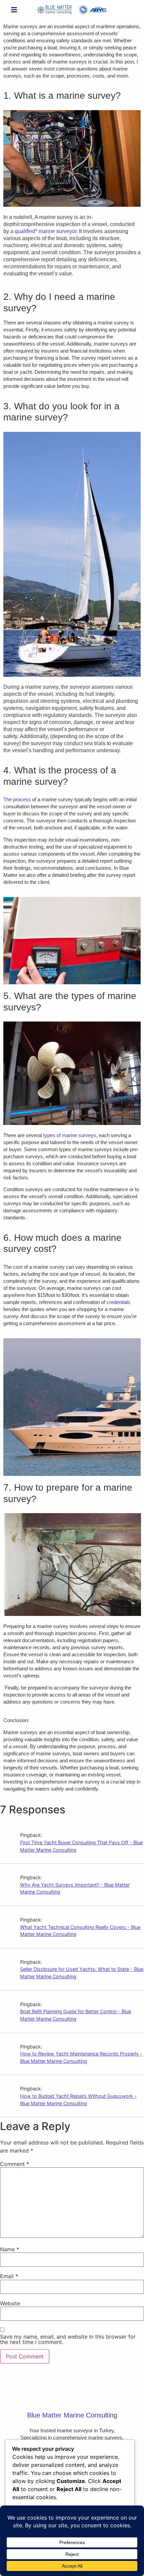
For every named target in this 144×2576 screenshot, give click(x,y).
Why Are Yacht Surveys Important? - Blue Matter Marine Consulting (75, 1888)
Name (10, 2249)
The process (17, 799)
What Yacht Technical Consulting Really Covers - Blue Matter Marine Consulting (80, 1931)
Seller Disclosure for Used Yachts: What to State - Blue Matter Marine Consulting (82, 1973)
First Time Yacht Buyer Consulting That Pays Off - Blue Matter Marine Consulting (81, 1846)
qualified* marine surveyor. (46, 231)
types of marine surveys (70, 1135)
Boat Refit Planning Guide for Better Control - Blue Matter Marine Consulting (76, 2015)
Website (10, 2303)
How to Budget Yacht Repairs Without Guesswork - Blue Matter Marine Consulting (78, 2100)
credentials (118, 1302)
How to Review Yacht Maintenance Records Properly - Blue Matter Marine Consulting (81, 2057)
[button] (14, 10)
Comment (15, 2164)
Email (9, 2276)
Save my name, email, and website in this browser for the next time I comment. (68, 2339)
